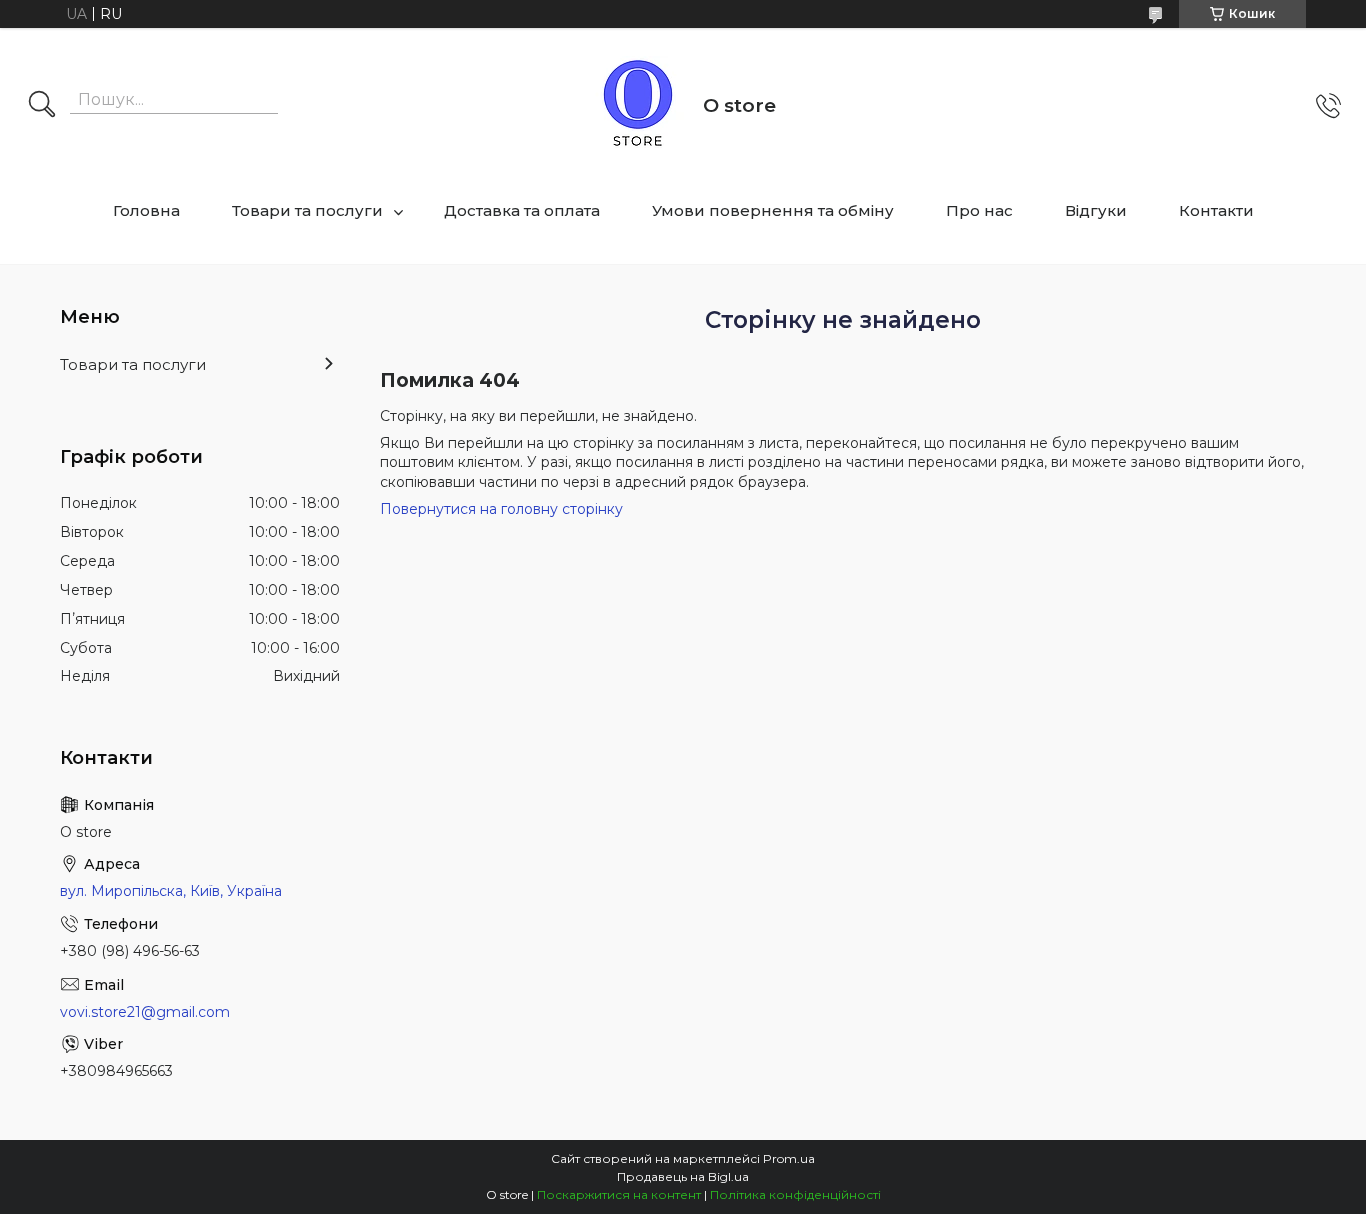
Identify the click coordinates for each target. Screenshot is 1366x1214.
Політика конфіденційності (795, 1194)
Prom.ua (789, 1158)
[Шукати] (42, 106)
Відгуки (1096, 210)
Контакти (1216, 210)
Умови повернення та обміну (773, 210)
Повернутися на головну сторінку (501, 509)
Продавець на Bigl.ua (683, 1176)
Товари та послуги (307, 210)
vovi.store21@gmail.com (145, 1012)
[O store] (638, 106)
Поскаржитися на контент (619, 1194)
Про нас (979, 210)
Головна (146, 210)
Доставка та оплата (522, 210)
